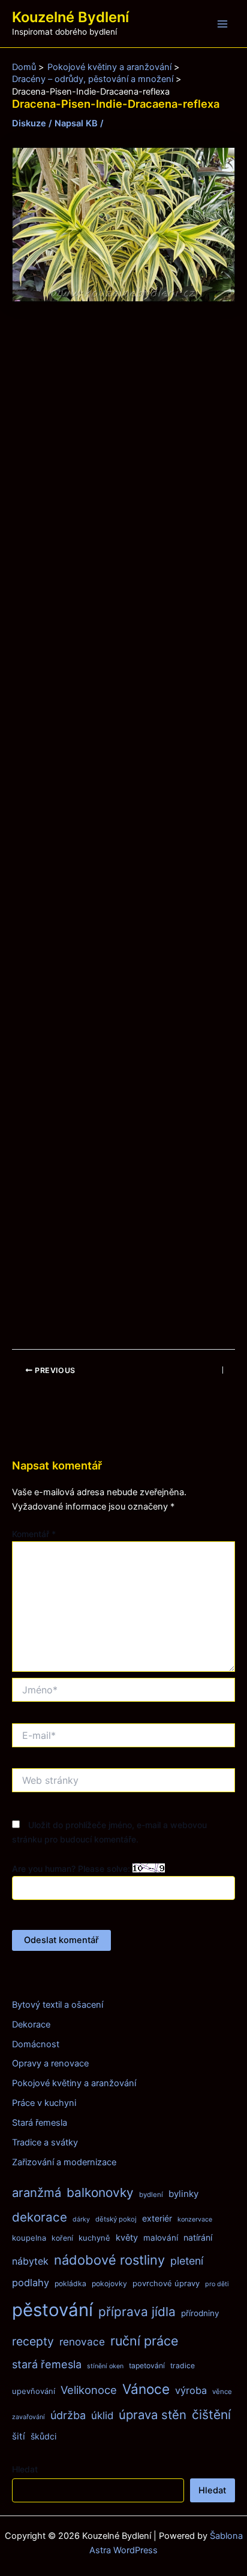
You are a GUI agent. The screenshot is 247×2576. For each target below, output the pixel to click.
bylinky (183, 2194)
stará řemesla (47, 2364)
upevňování (34, 2391)
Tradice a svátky (45, 2142)
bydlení (151, 2195)
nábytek (30, 2261)
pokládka (70, 2283)
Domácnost (36, 2044)
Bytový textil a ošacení (58, 2005)
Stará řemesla (40, 2123)
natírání (198, 2237)
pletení (187, 2261)
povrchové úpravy (166, 2283)
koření (62, 2238)
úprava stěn (153, 2415)
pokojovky (109, 2283)
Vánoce (146, 2389)
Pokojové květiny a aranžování (74, 2083)
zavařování (28, 2417)
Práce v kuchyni (44, 2103)
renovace (82, 2342)
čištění (211, 2415)
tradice (183, 2366)
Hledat (25, 2469)
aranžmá (37, 2192)
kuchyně (94, 2238)
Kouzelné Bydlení (70, 17)
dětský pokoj (116, 2219)
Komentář (34, 1534)
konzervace (195, 2219)
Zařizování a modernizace (64, 2162)
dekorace (40, 2217)
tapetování (147, 2366)
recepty (33, 2341)
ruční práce (144, 2341)
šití (19, 2436)
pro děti (217, 2284)
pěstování (52, 2310)
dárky (81, 2219)
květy (127, 2238)
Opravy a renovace (50, 2063)
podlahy (31, 2283)
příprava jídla (137, 2312)
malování (161, 2238)
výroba (191, 2390)
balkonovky (100, 2192)
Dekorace (31, 2025)
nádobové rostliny (109, 2260)
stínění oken (105, 2366)
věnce (222, 2392)
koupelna (29, 2238)
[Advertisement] (123, 826)
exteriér (157, 2218)
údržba (68, 2415)
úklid (102, 2416)
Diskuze (29, 123)
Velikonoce (89, 2390)
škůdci (43, 2436)
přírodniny (200, 2313)
